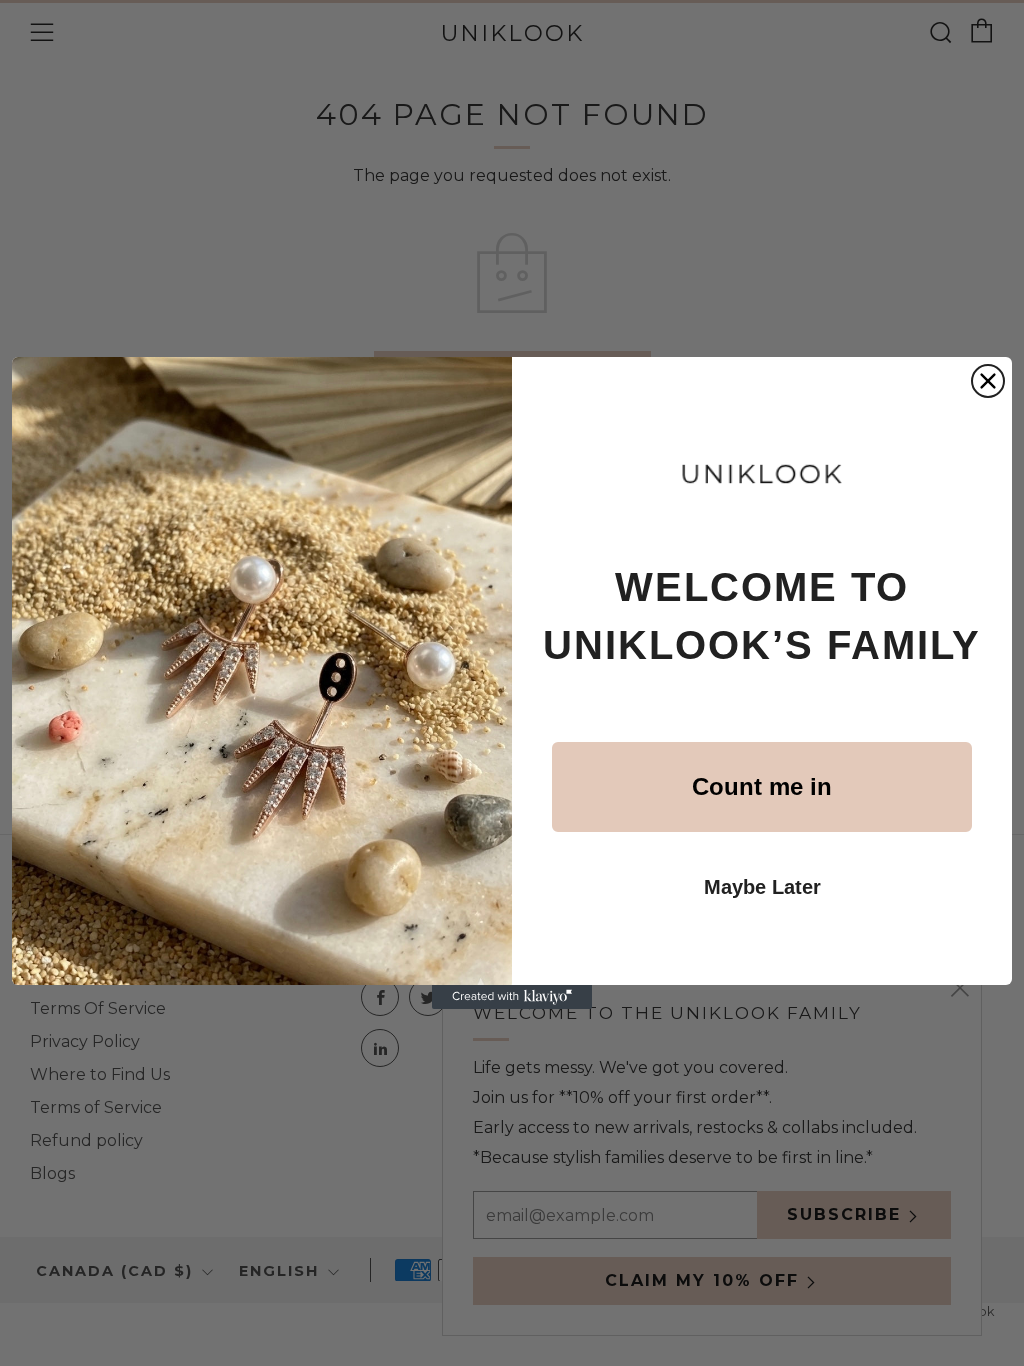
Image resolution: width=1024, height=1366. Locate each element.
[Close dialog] (988, 381)
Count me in (762, 786)
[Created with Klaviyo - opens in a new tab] (512, 997)
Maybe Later (762, 887)
